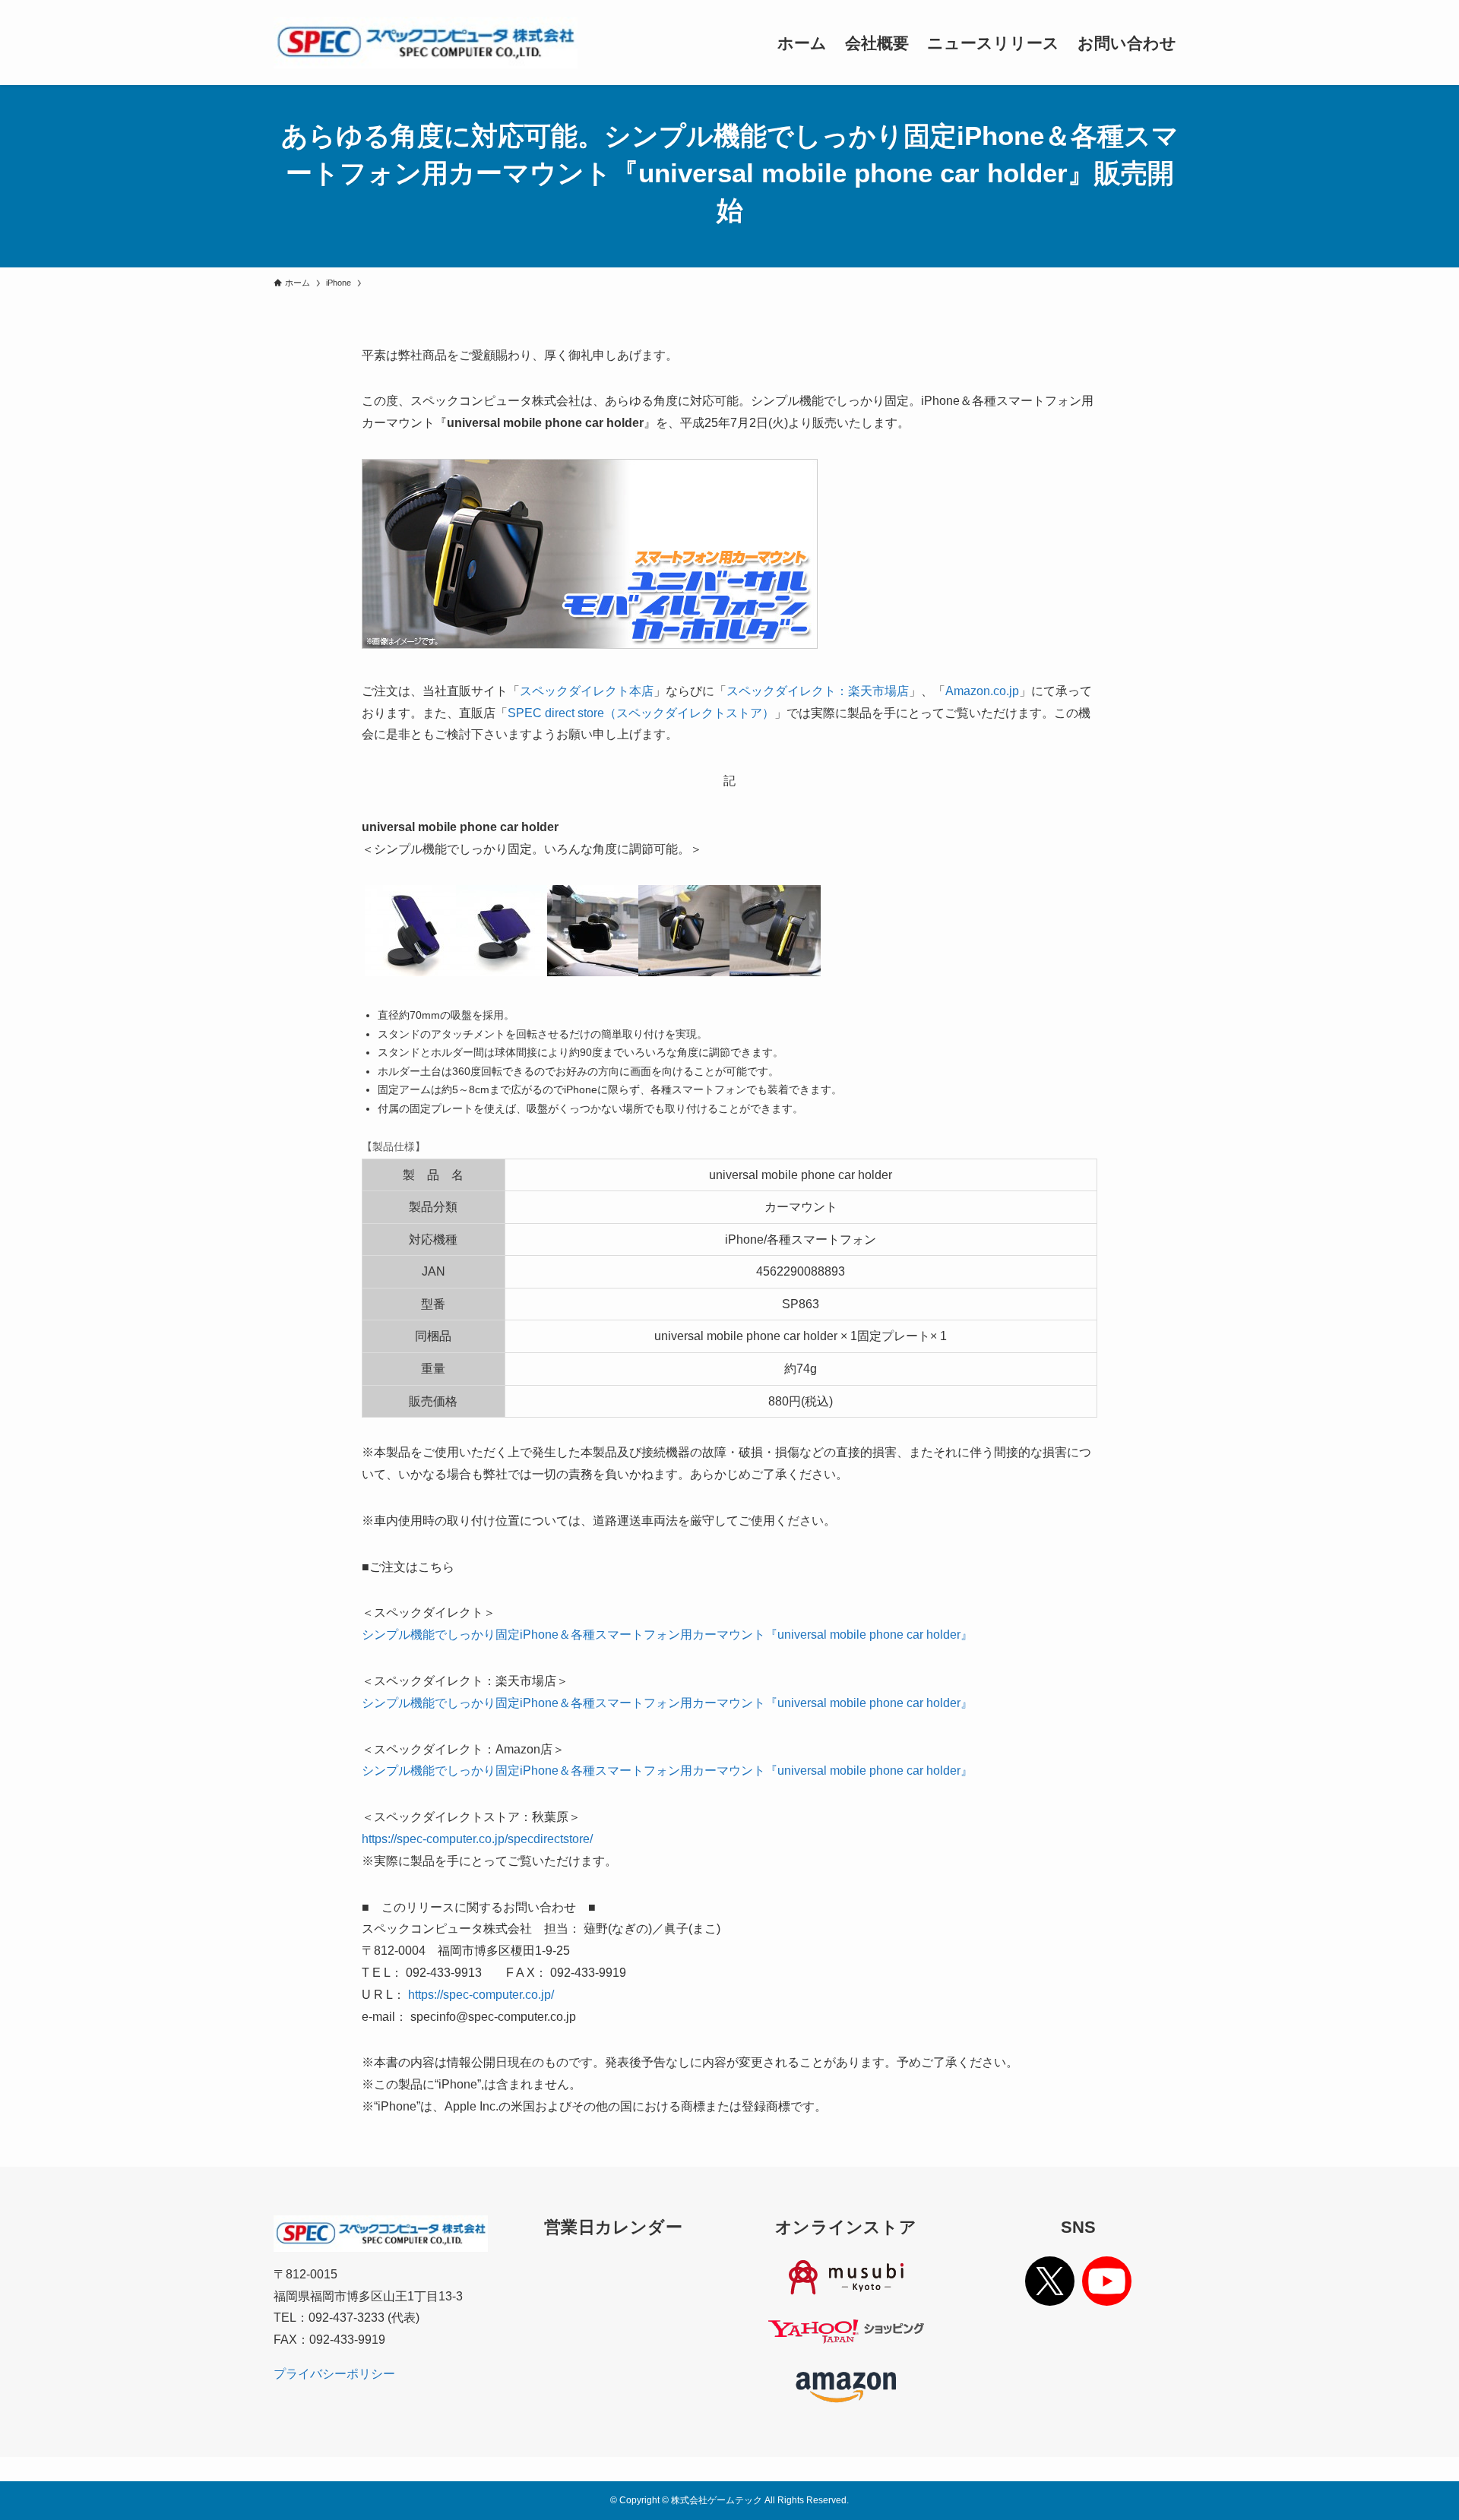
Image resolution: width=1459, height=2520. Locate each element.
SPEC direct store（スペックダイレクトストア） (641, 713)
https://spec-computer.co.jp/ (481, 1995)
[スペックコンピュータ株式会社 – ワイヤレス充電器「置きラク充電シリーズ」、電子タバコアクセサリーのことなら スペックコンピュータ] (426, 43)
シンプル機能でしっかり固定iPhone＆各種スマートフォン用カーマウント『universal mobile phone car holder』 (667, 1635)
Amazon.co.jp (982, 691)
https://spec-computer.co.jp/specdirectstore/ (477, 1839)
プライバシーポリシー (334, 2374)
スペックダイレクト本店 (587, 691)
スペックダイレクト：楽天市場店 (818, 691)
